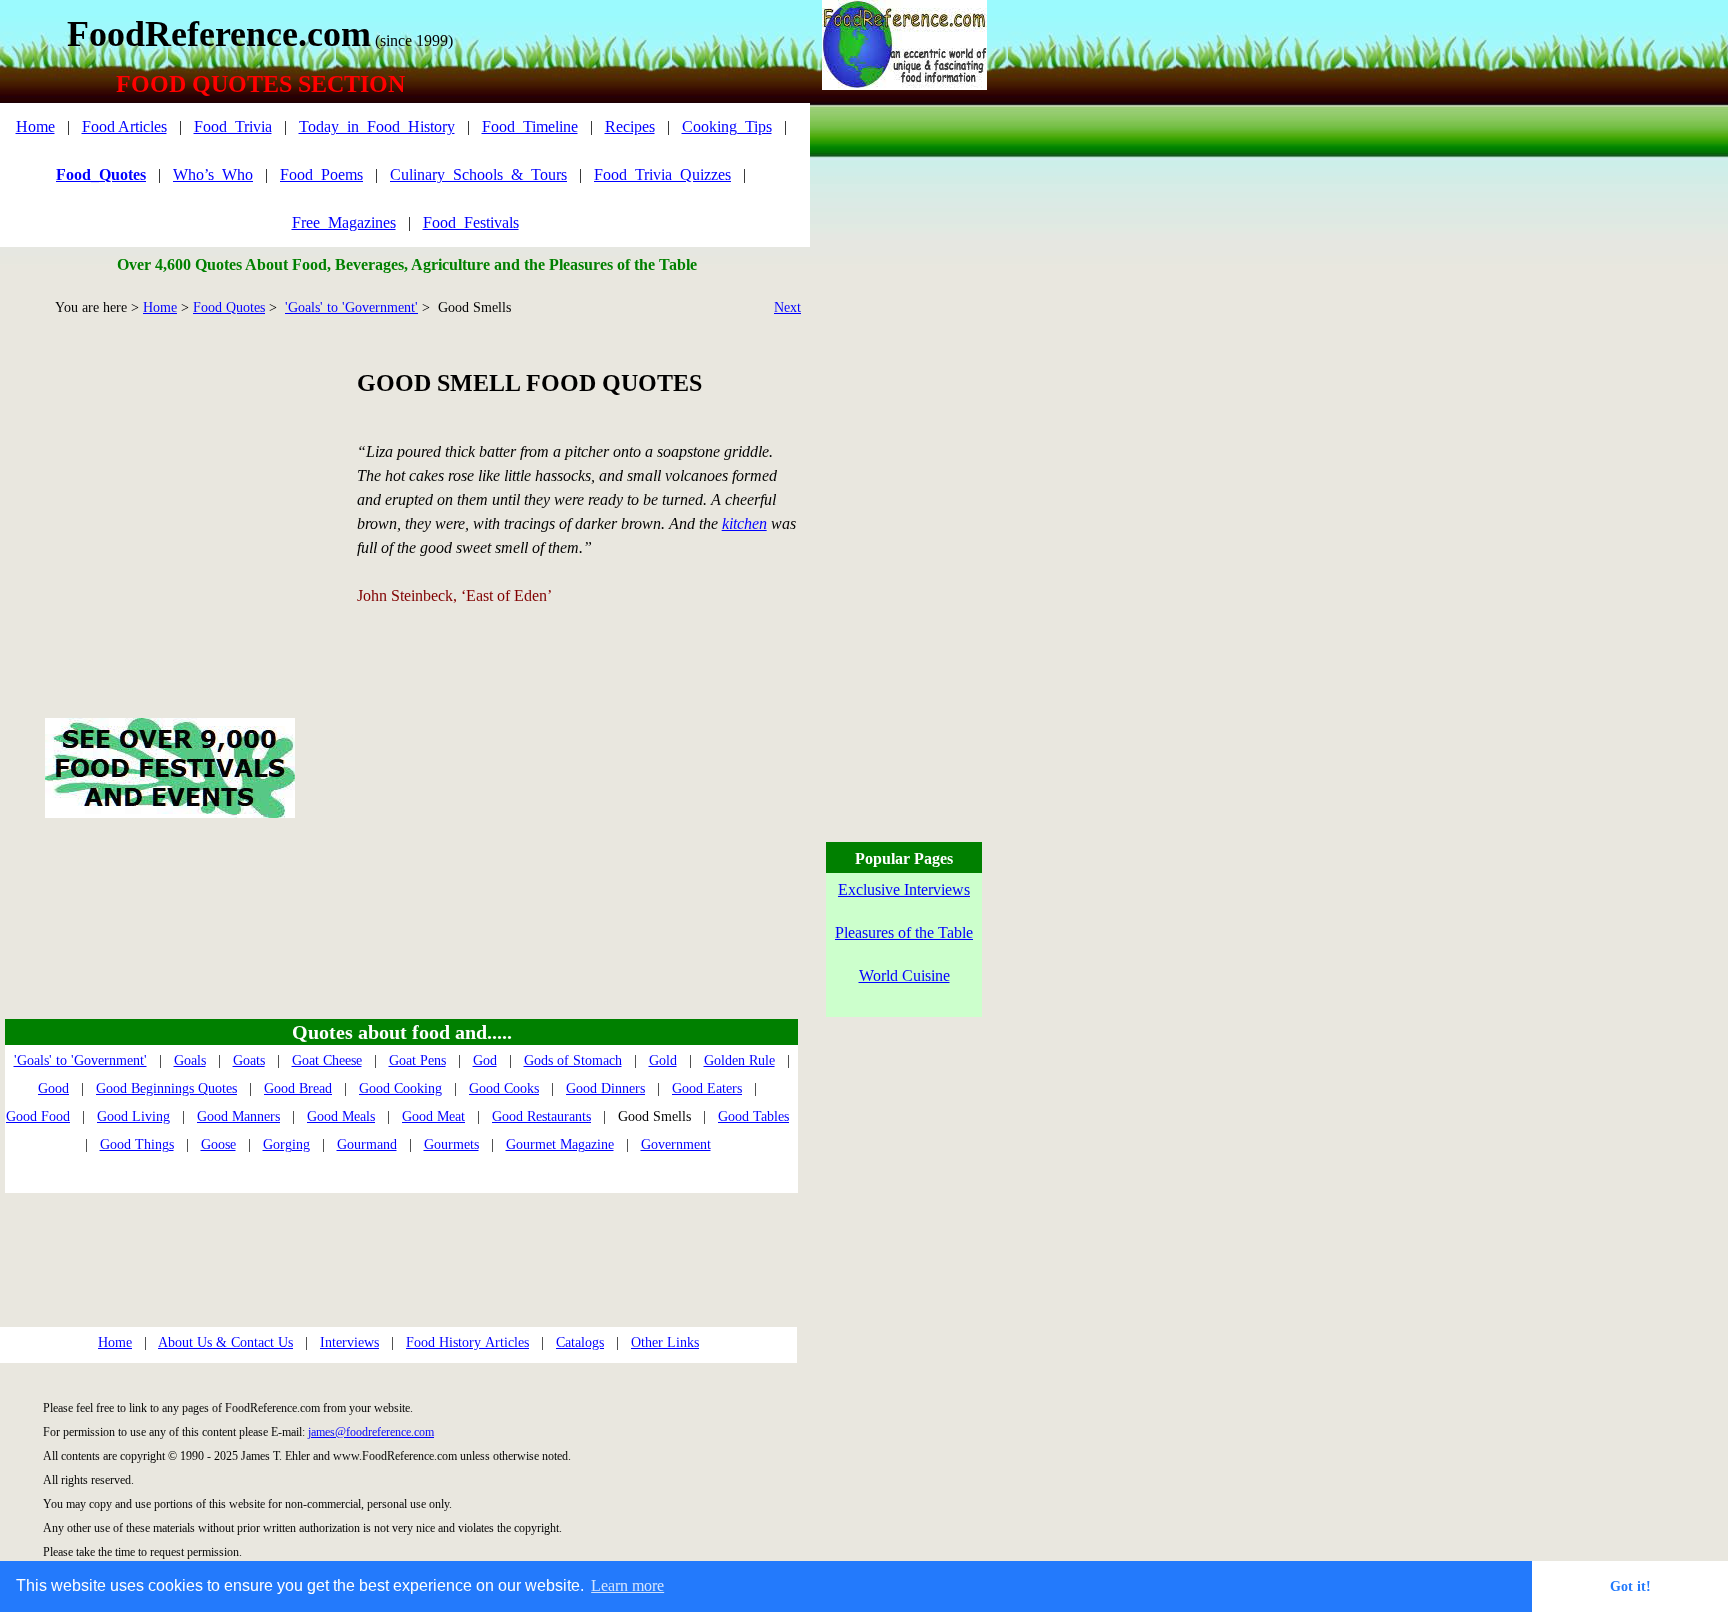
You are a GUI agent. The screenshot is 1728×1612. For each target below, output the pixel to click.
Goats (249, 1060)
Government (676, 1144)
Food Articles (124, 126)
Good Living (133, 1116)
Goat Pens (417, 1060)
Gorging (286, 1144)
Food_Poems (321, 174)
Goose (218, 1144)
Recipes (630, 126)
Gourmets (451, 1144)
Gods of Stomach (573, 1060)
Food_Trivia (233, 126)
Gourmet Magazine (560, 1144)
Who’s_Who (213, 174)
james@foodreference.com (371, 1432)
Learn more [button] (627, 1585)
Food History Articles (467, 1342)
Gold (663, 1060)
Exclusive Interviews (904, 889)
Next (787, 307)
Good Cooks (504, 1088)
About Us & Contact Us (225, 1342)
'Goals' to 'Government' (351, 307)
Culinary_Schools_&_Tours (478, 174)
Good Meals (341, 1116)
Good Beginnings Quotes (166, 1088)
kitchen (744, 523)
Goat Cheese (327, 1060)
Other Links (665, 1342)
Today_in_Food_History (377, 126)
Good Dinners (605, 1088)
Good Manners (238, 1116)
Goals (190, 1060)
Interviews (349, 1342)
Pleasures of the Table (904, 932)
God (485, 1060)
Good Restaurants (541, 1116)
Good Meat (433, 1116)
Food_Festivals (471, 222)
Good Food (38, 1116)
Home (35, 126)
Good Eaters (707, 1088)
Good (53, 1088)
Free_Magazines (344, 222)
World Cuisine (904, 975)
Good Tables (753, 1116)
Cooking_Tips (727, 126)
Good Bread (298, 1088)
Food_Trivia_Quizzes (662, 174)
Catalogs (580, 1342)
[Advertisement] (169, 494)
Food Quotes (229, 307)
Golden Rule (739, 1060)
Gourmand (367, 1144)
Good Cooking (400, 1088)
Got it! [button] (1630, 1586)
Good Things (137, 1144)
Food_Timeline (530, 126)
